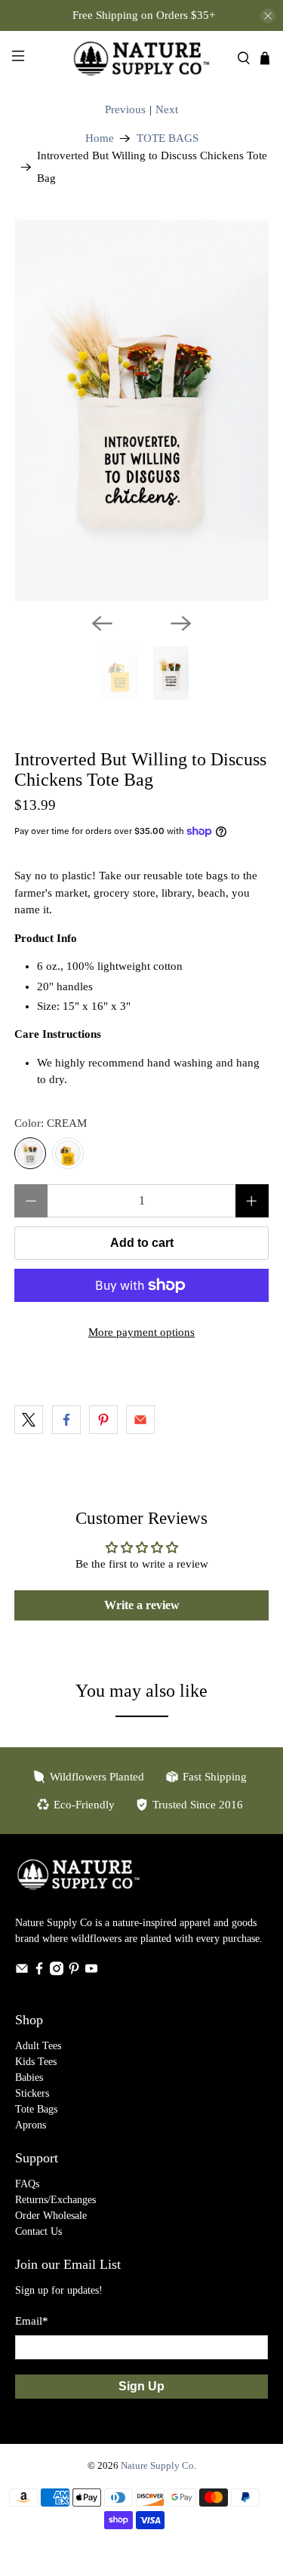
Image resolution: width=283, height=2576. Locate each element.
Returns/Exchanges (55, 2200)
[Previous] (102, 623)
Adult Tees (38, 2046)
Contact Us (38, 2231)
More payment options (141, 1332)
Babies (29, 2077)
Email (32, 2321)
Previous (125, 109)
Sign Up (141, 2386)
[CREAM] (30, 1153)
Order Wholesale (51, 2216)
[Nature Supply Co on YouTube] (91, 1972)
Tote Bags (36, 2109)
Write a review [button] (142, 1605)
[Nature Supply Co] (142, 58)
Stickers (32, 2093)
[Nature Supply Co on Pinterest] (74, 1972)
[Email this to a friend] (140, 1420)
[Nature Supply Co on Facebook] (39, 1972)
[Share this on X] (29, 1420)
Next (167, 109)
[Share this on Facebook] (66, 1420)
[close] (268, 16)
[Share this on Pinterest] (103, 1420)
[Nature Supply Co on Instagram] (57, 1972)
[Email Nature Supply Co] (22, 1972)
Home (100, 138)
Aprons (31, 2125)
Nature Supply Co (157, 2466)
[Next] (181, 623)
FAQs (27, 2184)
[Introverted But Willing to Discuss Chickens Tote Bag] (141, 410)
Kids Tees (36, 2062)
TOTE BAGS (168, 138)
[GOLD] (68, 1153)
